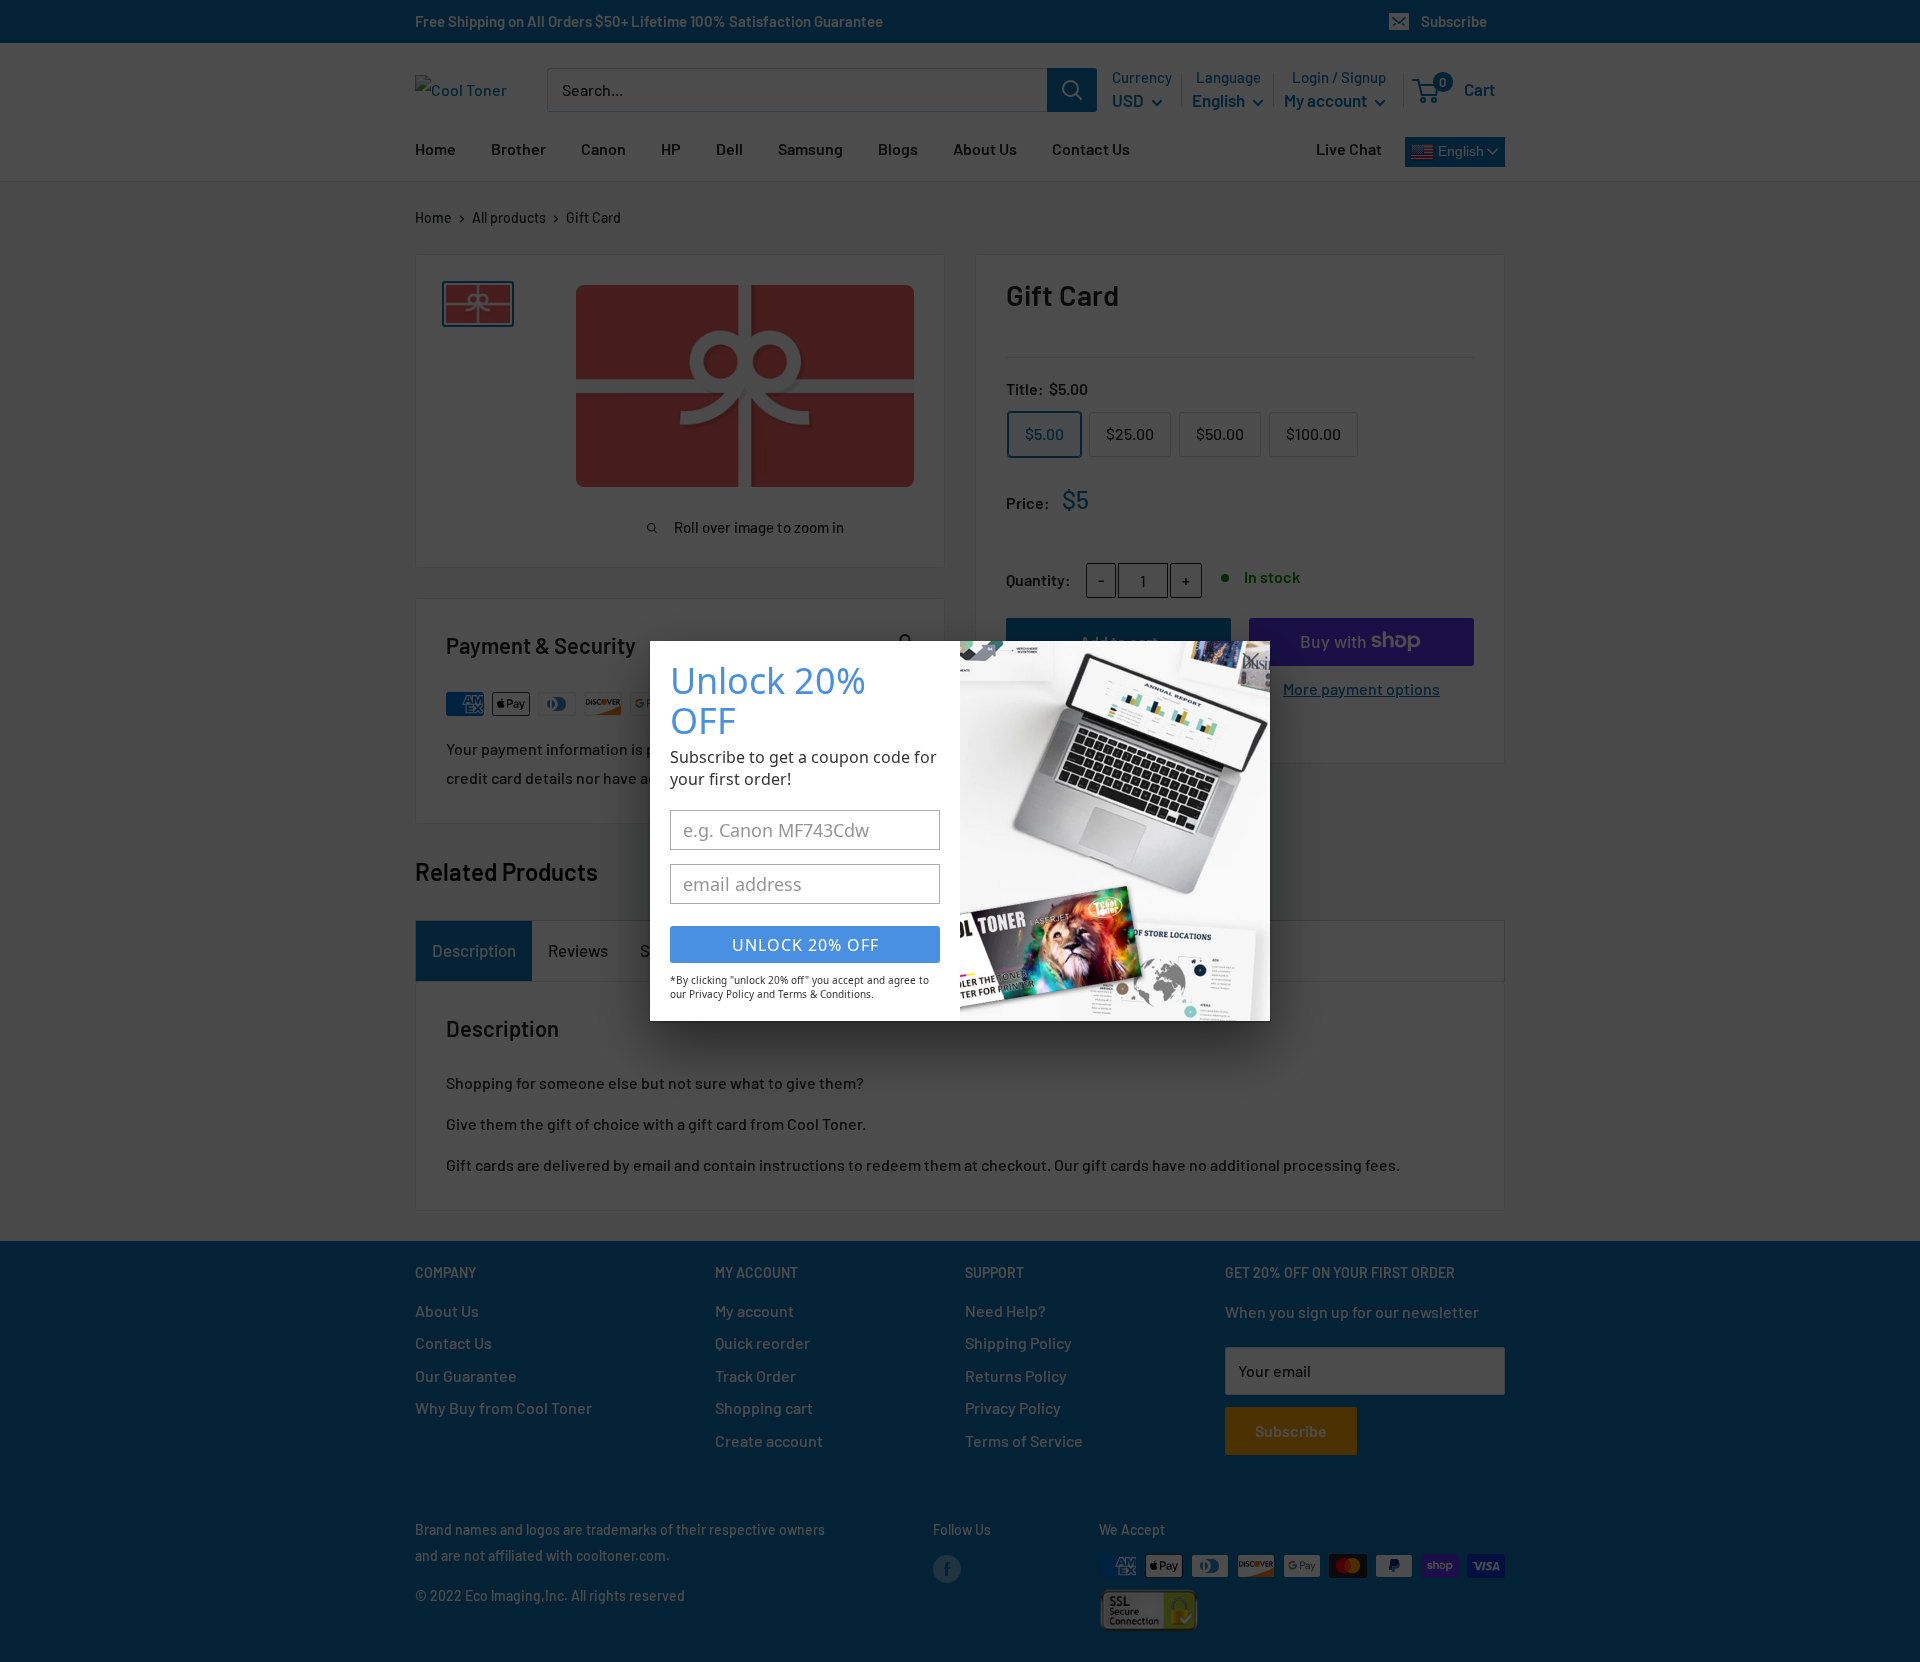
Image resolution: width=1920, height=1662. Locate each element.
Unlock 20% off (805, 945)
